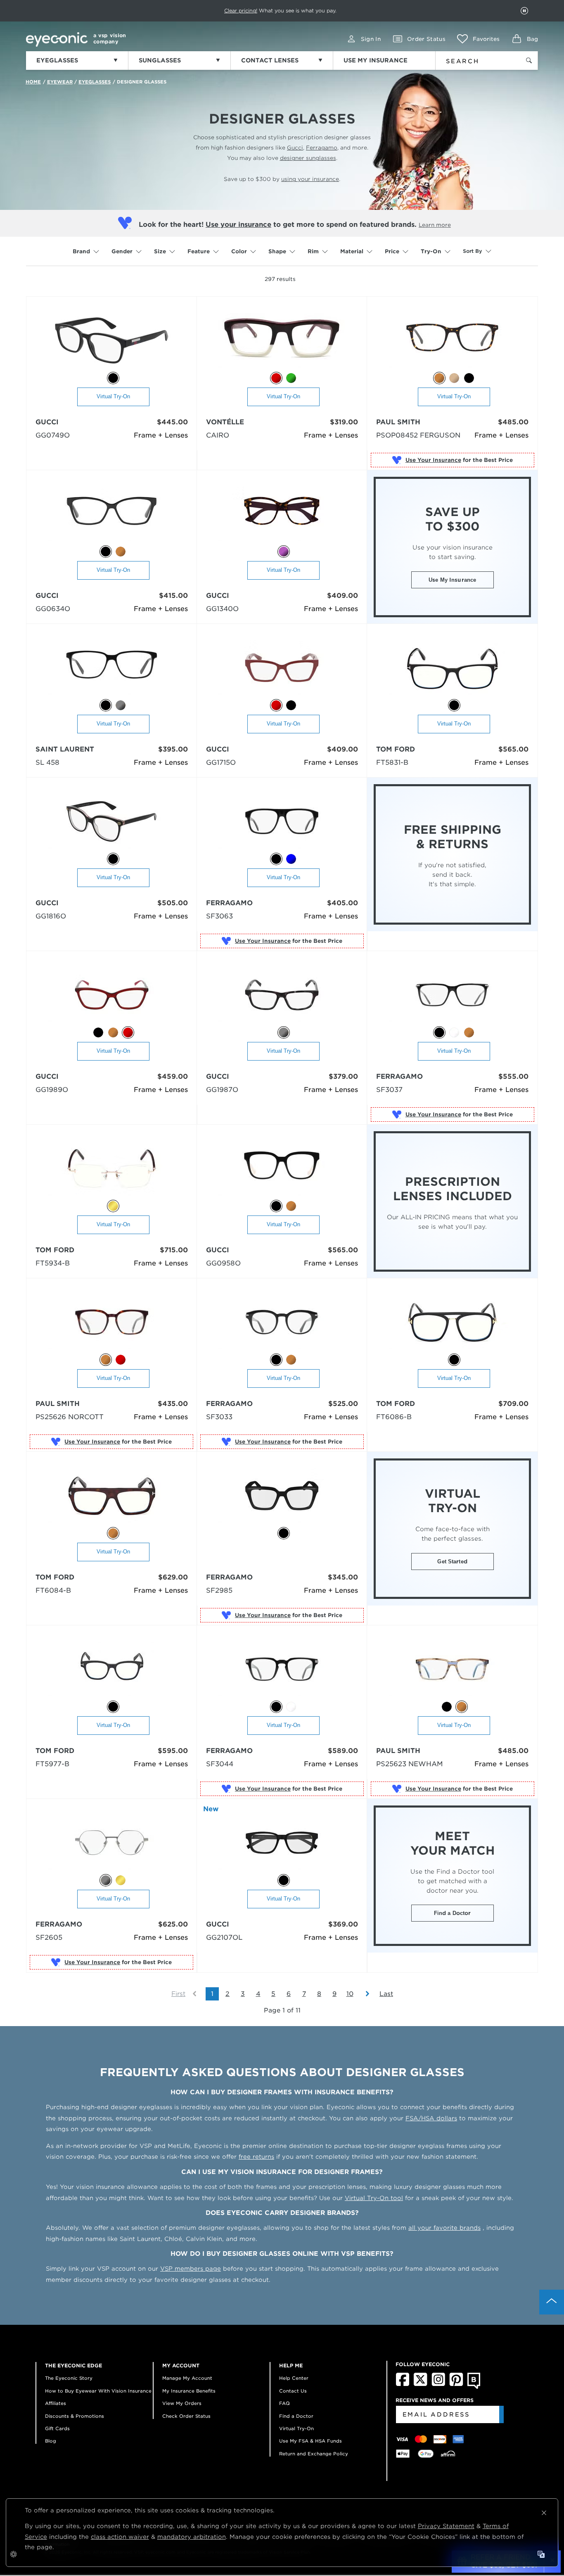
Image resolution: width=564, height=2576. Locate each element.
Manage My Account (187, 2378)
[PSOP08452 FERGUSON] (452, 341)
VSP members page (191, 2269)
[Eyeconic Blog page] (474, 2387)
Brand (81, 251)
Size (160, 251)
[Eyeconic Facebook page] (403, 2384)
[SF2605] (112, 1843)
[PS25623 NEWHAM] (452, 1670)
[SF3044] (282, 1670)
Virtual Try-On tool (374, 2198)
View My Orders (182, 2403)
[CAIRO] (282, 341)
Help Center (294, 2378)
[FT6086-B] (452, 1323)
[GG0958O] (282, 1169)
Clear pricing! (241, 11)
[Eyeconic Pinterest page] (456, 2384)
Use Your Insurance (433, 460)
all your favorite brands (444, 2228)
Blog (51, 2441)
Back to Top (552, 2302)
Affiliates (56, 2403)
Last (386, 1994)
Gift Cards (57, 2429)
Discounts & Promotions (75, 2416)
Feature (199, 251)
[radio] (113, 378)
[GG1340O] (282, 515)
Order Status (426, 39)
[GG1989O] (112, 995)
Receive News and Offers (435, 2400)
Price (392, 251)
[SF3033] (282, 1323)
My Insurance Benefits (189, 2391)
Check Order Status (186, 2416)
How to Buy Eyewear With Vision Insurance (98, 2391)
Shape (277, 251)
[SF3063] (282, 822)
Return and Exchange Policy (314, 2454)
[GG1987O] (282, 995)
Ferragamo (322, 148)
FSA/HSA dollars (431, 2118)
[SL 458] (112, 668)
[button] (478, 39)
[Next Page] (363, 1994)
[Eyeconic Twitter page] (421, 2384)
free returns (256, 2157)
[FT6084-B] (112, 1496)
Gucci (295, 148)
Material (352, 251)
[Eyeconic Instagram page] (438, 2384)
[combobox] (473, 59)
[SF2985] (282, 1496)
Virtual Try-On (113, 396)
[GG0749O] (112, 341)
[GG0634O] (112, 515)
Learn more (435, 225)
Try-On (431, 251)
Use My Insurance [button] (452, 580)
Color (239, 251)
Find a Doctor (453, 1913)
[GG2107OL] (282, 1843)
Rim (313, 251)
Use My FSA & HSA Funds (310, 2441)
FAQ (284, 2403)
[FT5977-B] (112, 1670)
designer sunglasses (308, 158)
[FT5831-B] (452, 668)
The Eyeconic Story (69, 2378)
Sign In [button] (371, 39)
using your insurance (310, 179)
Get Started (452, 1562)
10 (350, 1994)
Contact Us (293, 2391)
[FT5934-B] (112, 1169)
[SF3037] (452, 995)
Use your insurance (238, 225)
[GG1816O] (112, 822)
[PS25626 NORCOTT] (112, 1323)
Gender (122, 251)
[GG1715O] (282, 668)
